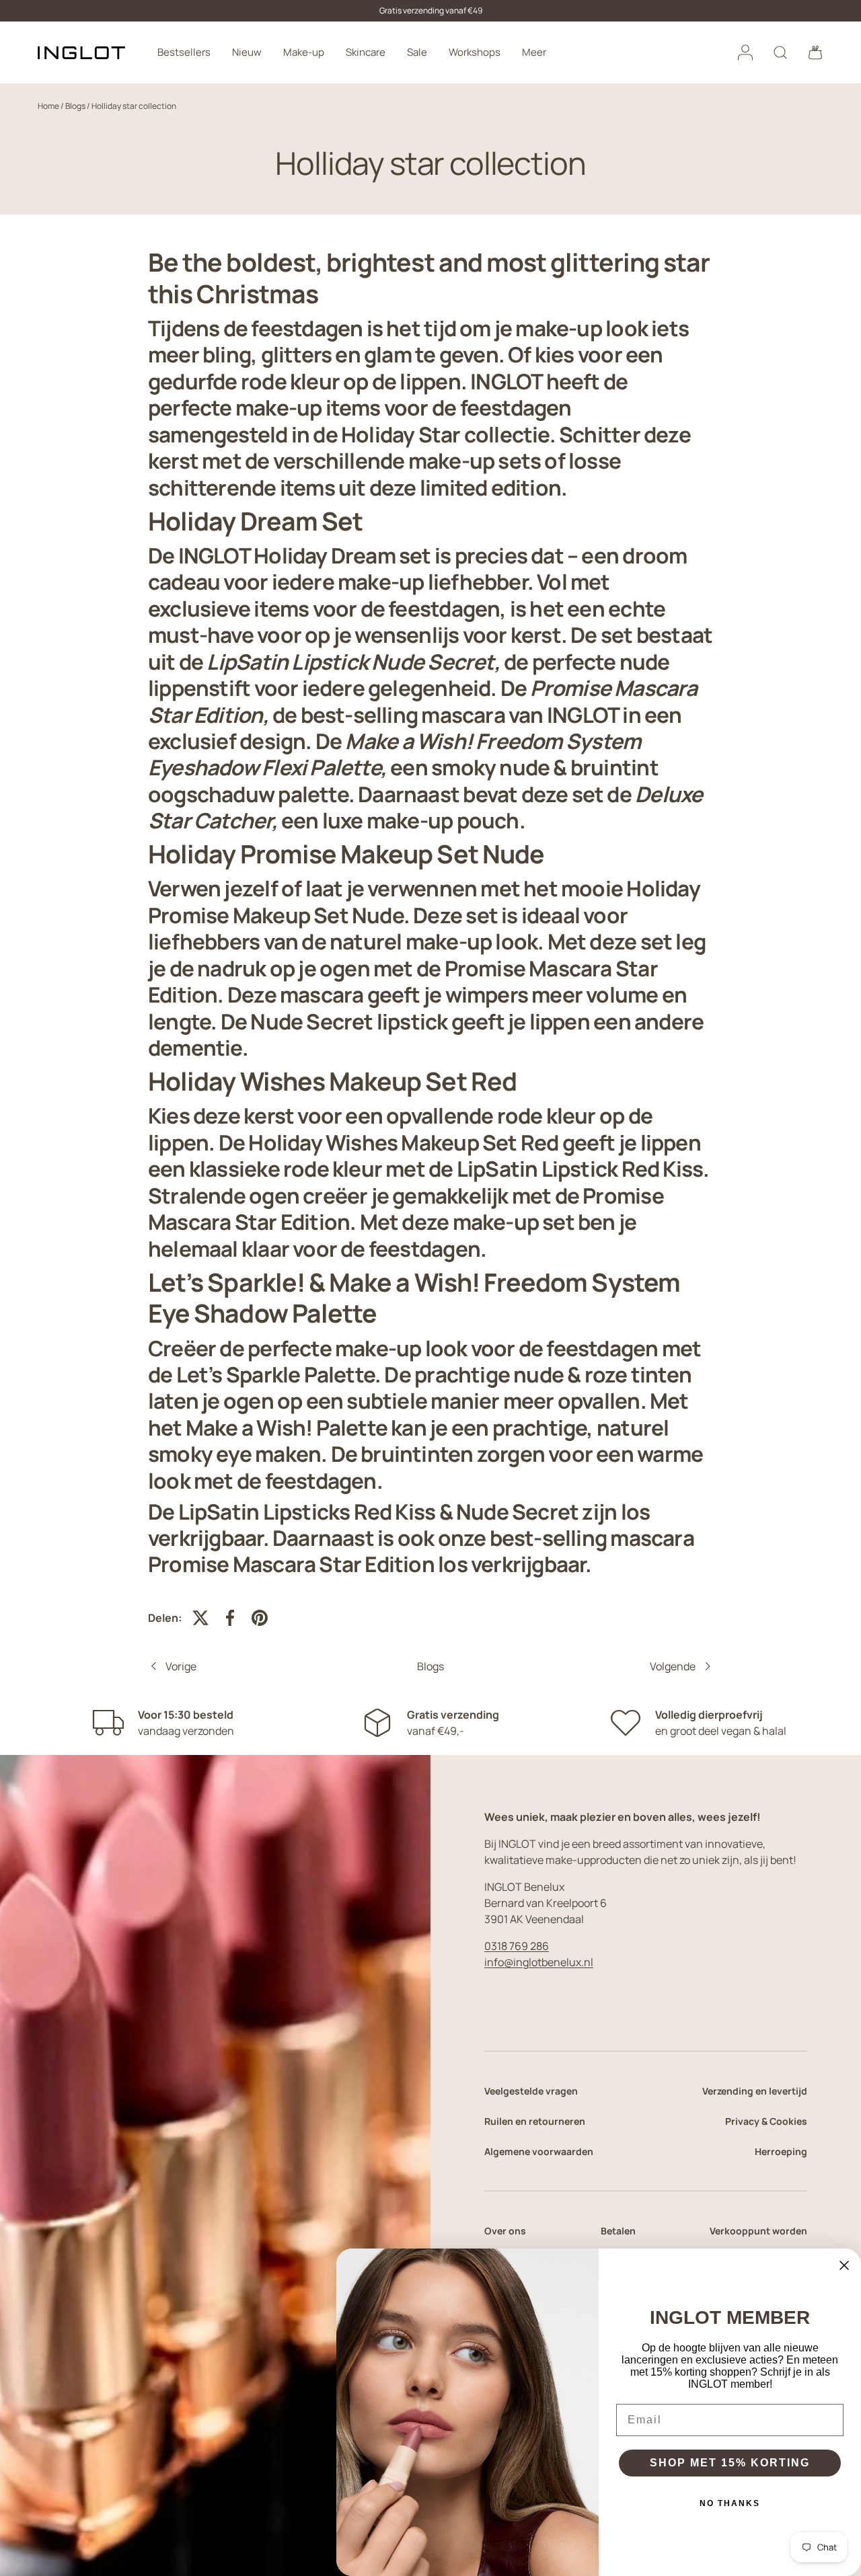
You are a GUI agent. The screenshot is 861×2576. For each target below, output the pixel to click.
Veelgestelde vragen (531, 2091)
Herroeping (781, 2151)
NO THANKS (730, 2503)
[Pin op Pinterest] (260, 1618)
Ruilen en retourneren (535, 2121)
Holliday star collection (134, 106)
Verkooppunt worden (758, 2231)
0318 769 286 (517, 1946)
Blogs (75, 106)
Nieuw (247, 52)
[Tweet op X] (200, 1618)
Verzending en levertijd (755, 2091)
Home (48, 106)
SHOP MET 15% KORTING (730, 2463)
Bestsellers (184, 52)
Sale (417, 52)
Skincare (366, 52)
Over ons (505, 2231)
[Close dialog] (844, 2265)
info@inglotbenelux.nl (539, 1962)
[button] (815, 52)
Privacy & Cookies (766, 2121)
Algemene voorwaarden (539, 2151)
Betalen (618, 2231)
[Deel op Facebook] (230, 1618)
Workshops (475, 52)
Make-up (304, 52)
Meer (534, 52)
